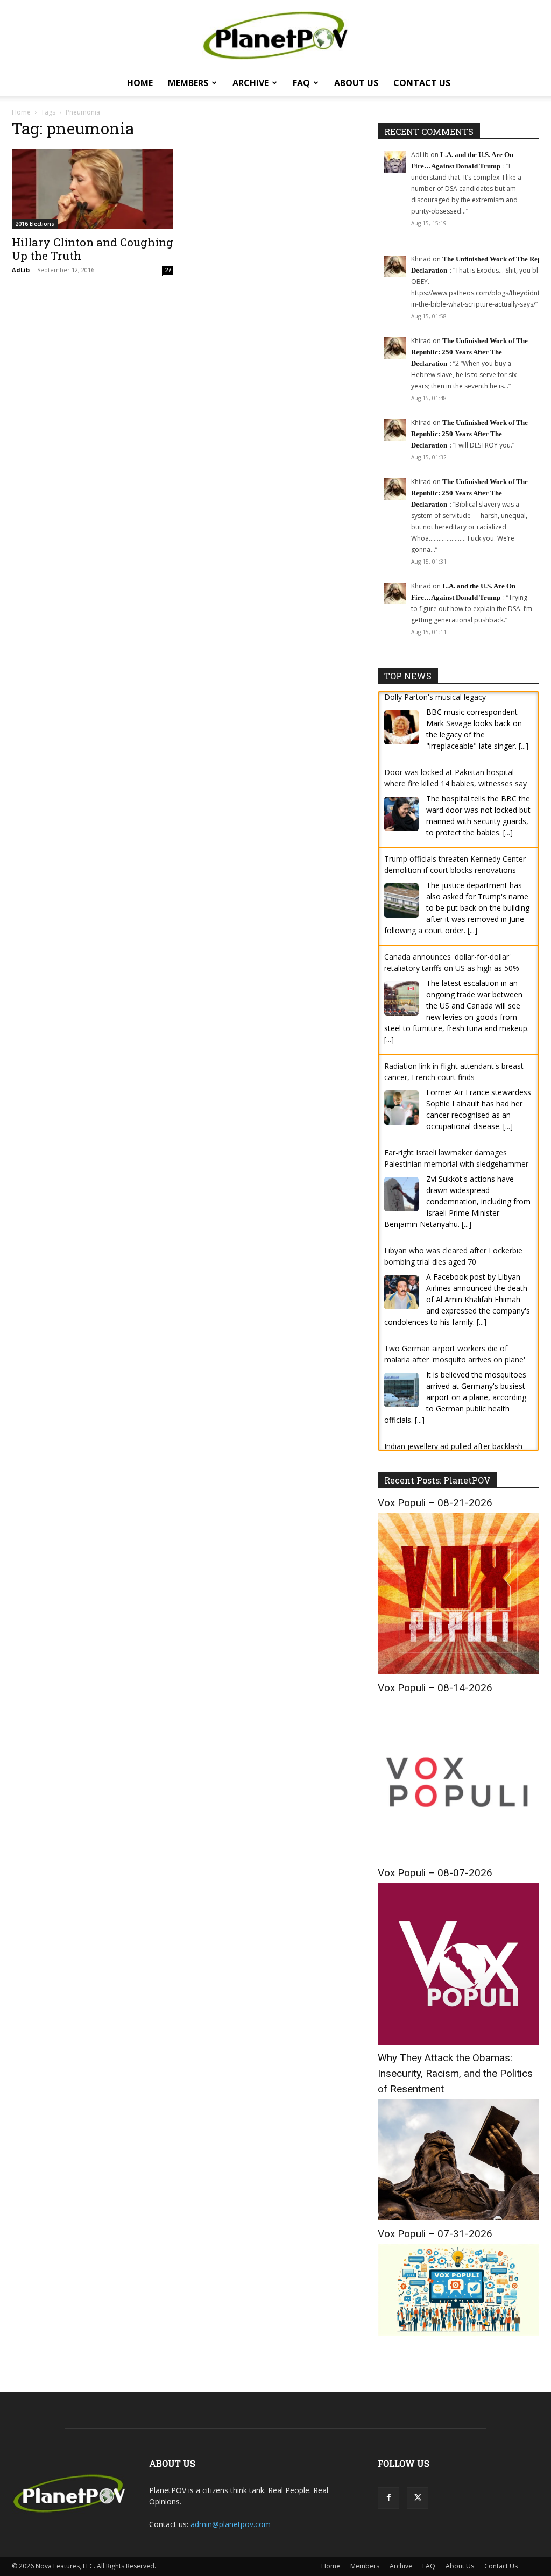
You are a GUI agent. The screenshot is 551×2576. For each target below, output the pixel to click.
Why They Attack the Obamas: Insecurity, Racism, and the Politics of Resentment (455, 2073)
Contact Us (422, 83)
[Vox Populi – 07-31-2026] (458, 2333)
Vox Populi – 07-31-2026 (435, 2234)
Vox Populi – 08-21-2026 (435, 1503)
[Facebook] (388, 2498)
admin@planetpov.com (231, 2524)
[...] (508, 763)
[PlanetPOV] (275, 36)
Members (188, 83)
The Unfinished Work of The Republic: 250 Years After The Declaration (469, 352)
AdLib (21, 270)
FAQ (301, 83)
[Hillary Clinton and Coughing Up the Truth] (93, 189)
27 (168, 270)
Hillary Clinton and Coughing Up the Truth (93, 249)
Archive (250, 83)
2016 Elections (35, 224)
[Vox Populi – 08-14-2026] (458, 1857)
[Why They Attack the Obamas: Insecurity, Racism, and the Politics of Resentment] (458, 2217)
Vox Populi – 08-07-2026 (435, 1873)
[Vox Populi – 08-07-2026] (458, 2042)
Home (140, 83)
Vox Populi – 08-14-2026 (435, 1688)
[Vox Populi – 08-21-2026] (458, 1672)
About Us (356, 83)
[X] (418, 2498)
